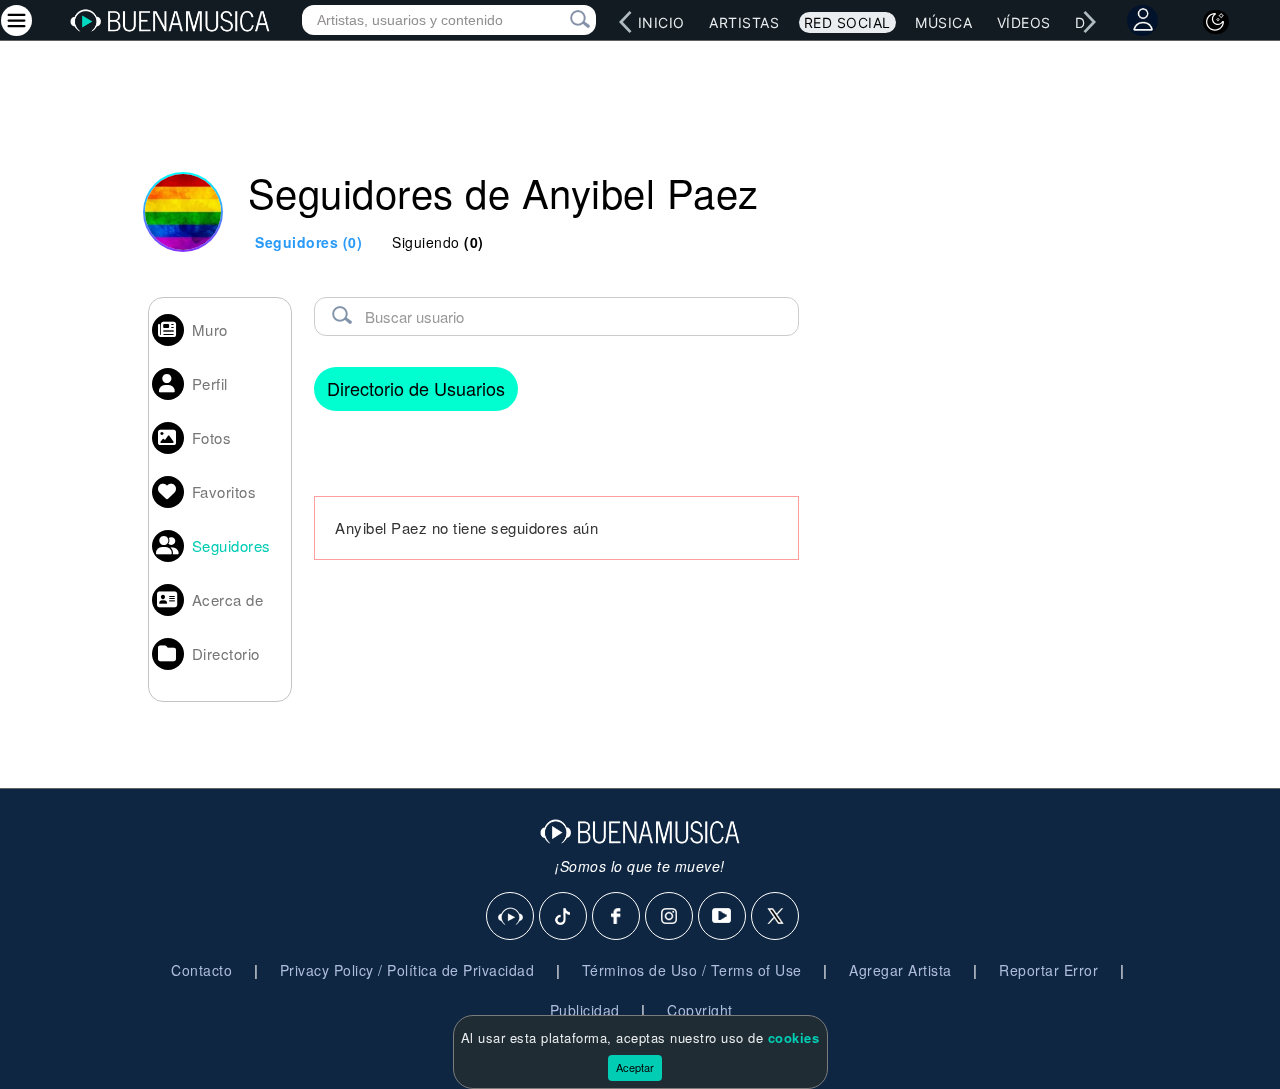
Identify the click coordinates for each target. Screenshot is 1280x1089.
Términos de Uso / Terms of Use (692, 970)
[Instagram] (670, 917)
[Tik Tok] (564, 917)
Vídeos (1024, 22)
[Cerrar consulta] (557, 20)
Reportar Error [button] (1048, 970)
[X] (776, 917)
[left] (626, 22)
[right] (1090, 22)
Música (943, 22)
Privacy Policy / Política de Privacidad (407, 970)
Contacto (201, 970)
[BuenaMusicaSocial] (511, 917)
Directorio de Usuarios (416, 388)
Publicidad (585, 1010)
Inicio (661, 22)
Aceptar (635, 1067)
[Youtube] (723, 917)
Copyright (700, 1010)
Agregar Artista (900, 970)
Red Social (847, 22)
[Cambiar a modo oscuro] (1216, 22)
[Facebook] (617, 917)
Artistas (744, 22)
